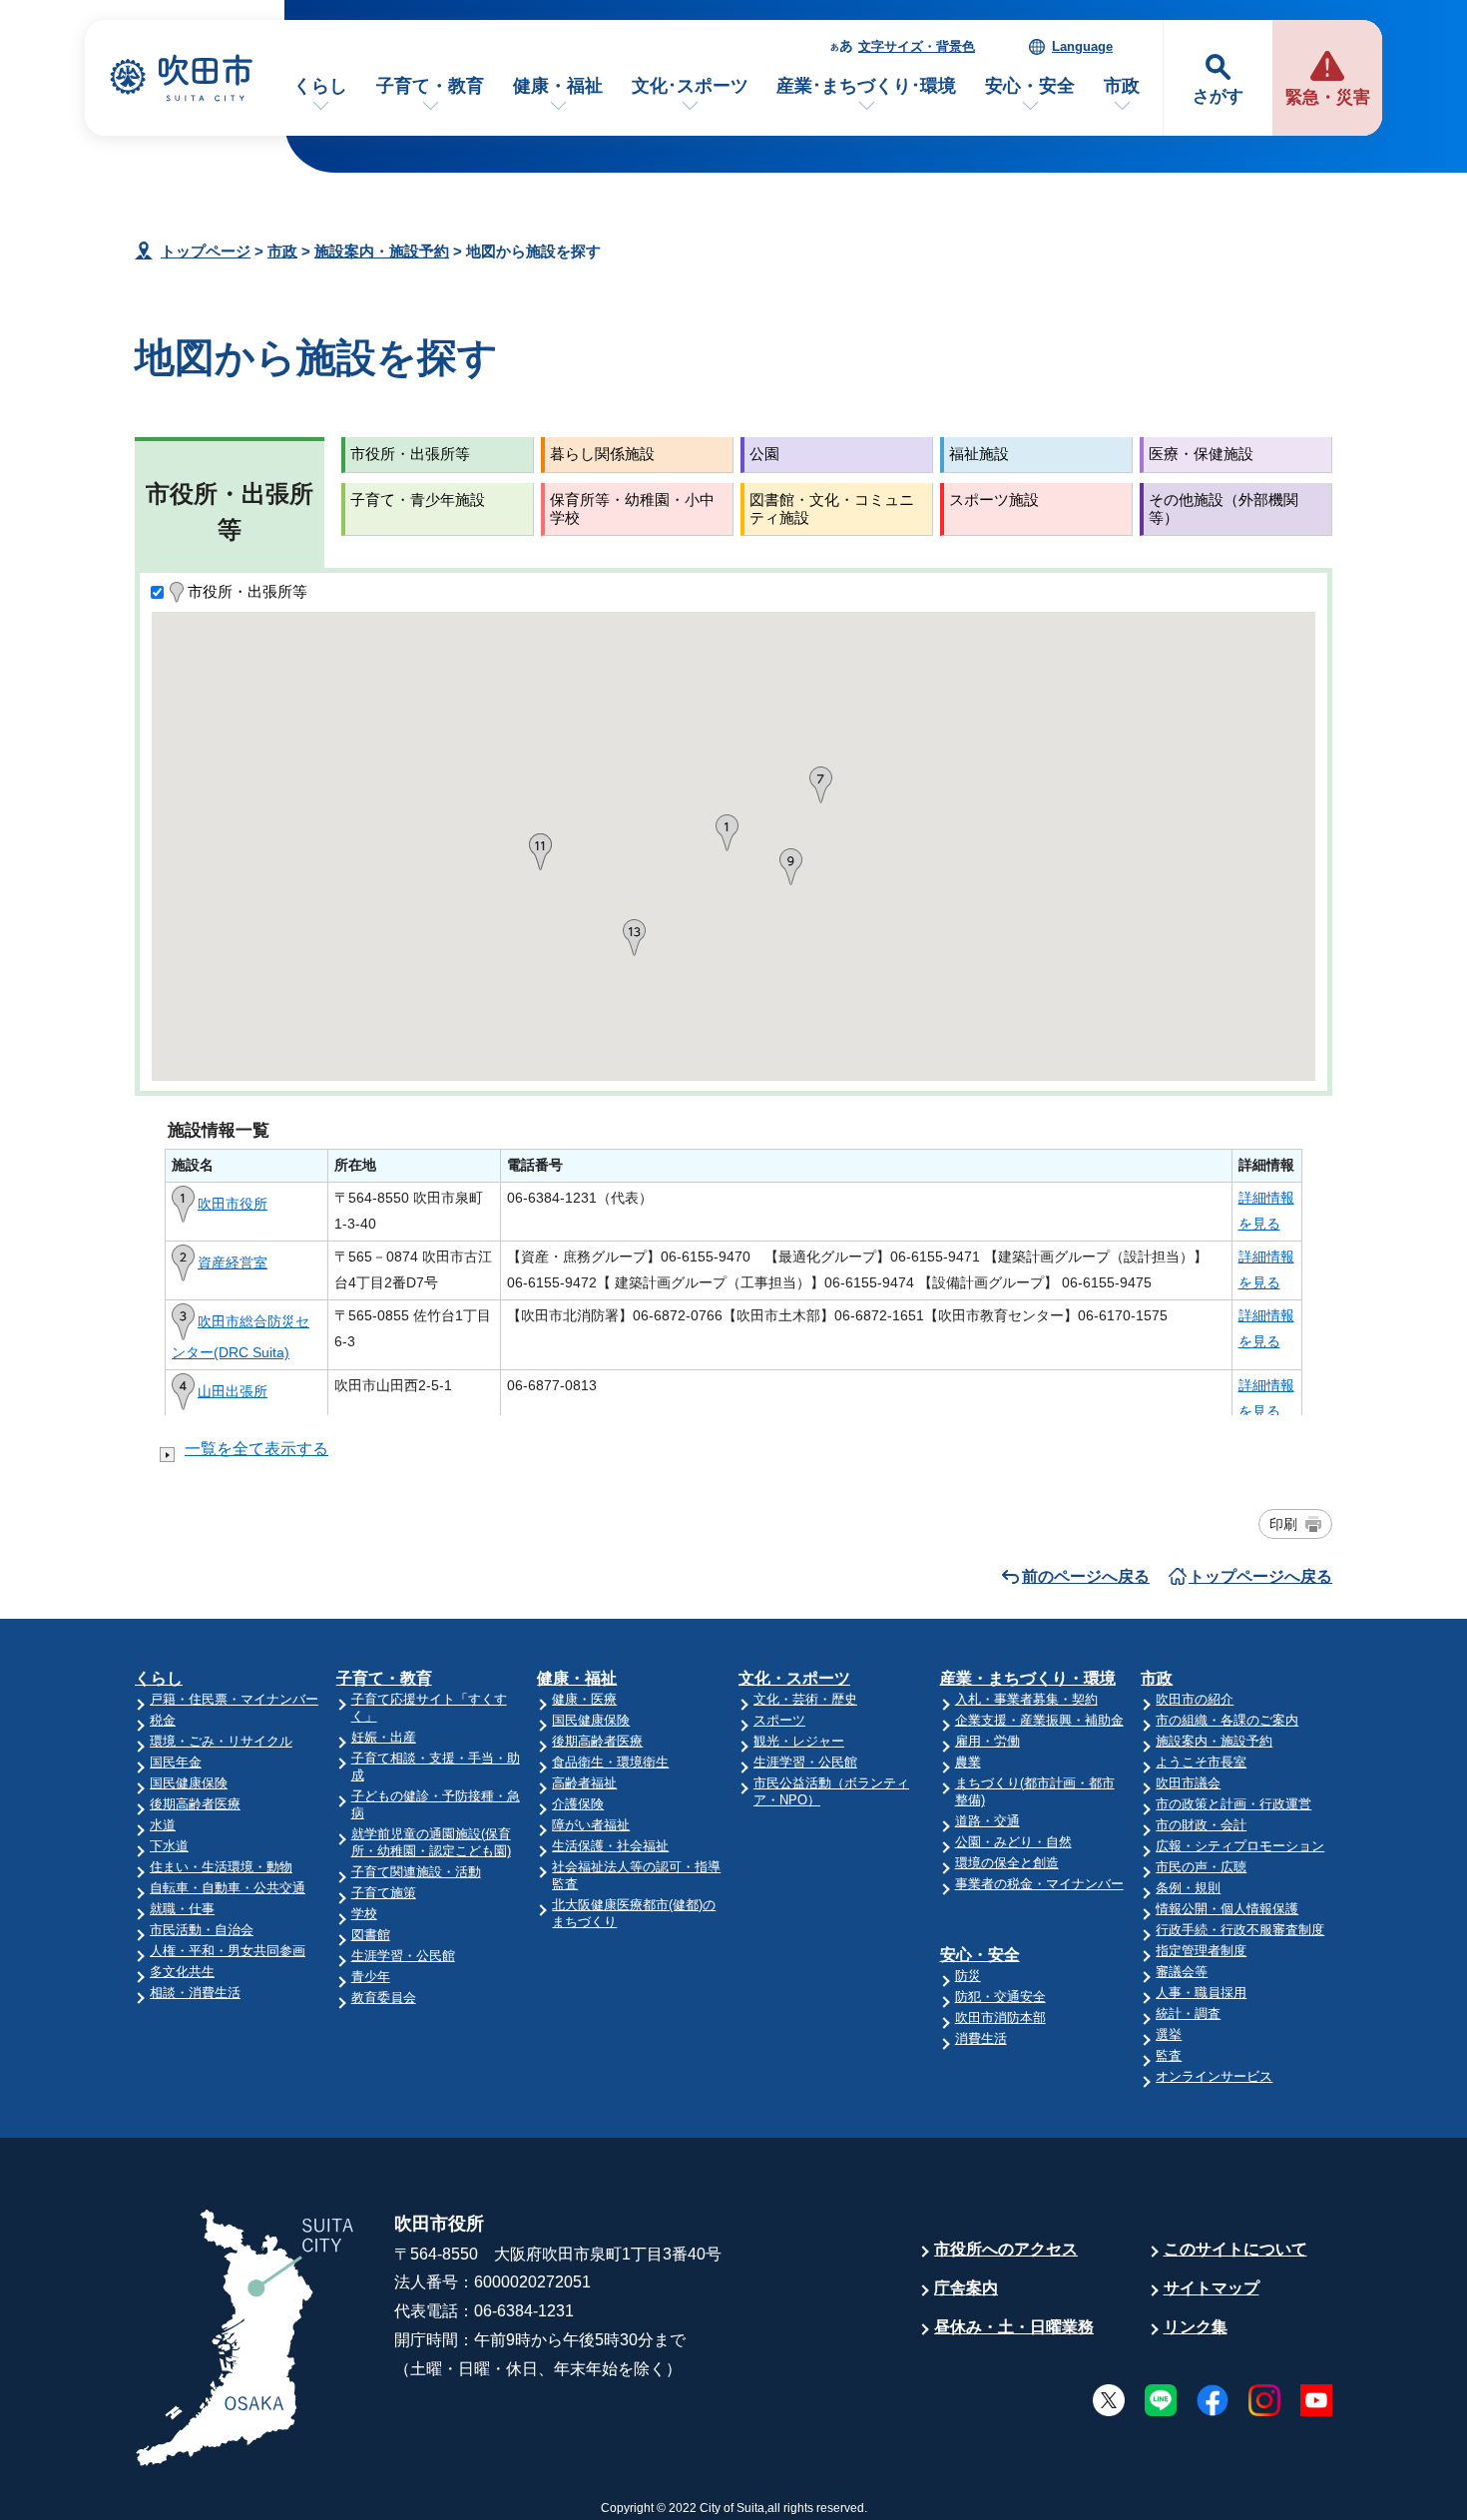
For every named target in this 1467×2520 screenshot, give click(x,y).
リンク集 (1196, 2327)
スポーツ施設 (994, 500)
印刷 (1283, 1524)
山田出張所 (233, 1391)
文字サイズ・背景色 (917, 46)
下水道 (169, 1846)
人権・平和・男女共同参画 (228, 1951)
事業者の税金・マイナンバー (1039, 1884)
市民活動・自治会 (202, 1930)
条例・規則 (1188, 1888)
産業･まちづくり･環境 (866, 86)
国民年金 (176, 1762)
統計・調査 (1188, 2014)
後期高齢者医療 (195, 1804)
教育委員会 (384, 1998)
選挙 (1169, 2034)
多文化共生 (182, 1972)
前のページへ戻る (1086, 1576)
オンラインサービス (1214, 2076)
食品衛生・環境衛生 (610, 1762)
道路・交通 (987, 1821)
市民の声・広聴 (1201, 1867)
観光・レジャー (799, 1741)
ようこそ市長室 (1201, 1762)
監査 (1169, 2055)
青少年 (371, 1977)
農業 (968, 1762)
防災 (968, 1976)
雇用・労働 (987, 1741)
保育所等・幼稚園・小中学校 (632, 508)
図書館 (371, 1935)
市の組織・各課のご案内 (1227, 1720)
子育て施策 (384, 1893)
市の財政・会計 (1201, 1825)
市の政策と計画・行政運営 (1233, 1804)
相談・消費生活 (195, 1993)
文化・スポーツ (794, 1678)
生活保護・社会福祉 (610, 1846)
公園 (764, 454)
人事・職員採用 (1201, 1993)
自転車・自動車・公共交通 (228, 1888)
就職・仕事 (182, 1909)
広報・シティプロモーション (1240, 1846)
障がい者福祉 (591, 1825)
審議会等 (1182, 1972)
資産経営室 (233, 1262)
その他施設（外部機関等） (1223, 508)
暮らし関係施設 (602, 454)
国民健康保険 (189, 1783)
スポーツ (779, 1720)
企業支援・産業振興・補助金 (1039, 1720)
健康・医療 (584, 1699)
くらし (320, 86)
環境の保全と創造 (1007, 1863)
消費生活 (981, 2038)
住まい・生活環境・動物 (221, 1867)
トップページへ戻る (1260, 1576)
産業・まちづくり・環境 (1028, 1678)
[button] (727, 833)
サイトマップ (1212, 2288)
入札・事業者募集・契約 (1026, 1699)
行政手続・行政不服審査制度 (1240, 1930)
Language (1082, 46)
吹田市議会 (1188, 1783)
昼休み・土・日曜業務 (1014, 2327)
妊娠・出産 (384, 1737)
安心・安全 (1030, 86)
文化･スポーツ (690, 86)
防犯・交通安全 (1000, 1997)
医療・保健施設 (1201, 454)
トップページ (206, 251)
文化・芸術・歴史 (805, 1699)
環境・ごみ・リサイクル (221, 1741)
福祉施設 (979, 454)
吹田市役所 (233, 1204)
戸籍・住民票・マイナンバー (234, 1699)
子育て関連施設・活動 (416, 1872)
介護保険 (578, 1804)
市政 (1122, 86)
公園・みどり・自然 (1013, 1842)
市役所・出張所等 (410, 454)
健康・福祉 (558, 86)
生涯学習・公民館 (403, 1956)
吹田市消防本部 (1000, 2017)
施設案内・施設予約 (382, 251)
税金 (163, 1720)
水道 (163, 1825)
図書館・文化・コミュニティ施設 (832, 508)
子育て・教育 (430, 86)
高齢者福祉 (584, 1783)
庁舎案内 (966, 2288)
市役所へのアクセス (1006, 2249)
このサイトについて (1235, 2249)
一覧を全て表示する (256, 1449)
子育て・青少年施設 (418, 500)
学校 (364, 1914)
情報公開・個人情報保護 (1227, 1909)
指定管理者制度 (1201, 1951)
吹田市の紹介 (1195, 1699)
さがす (1218, 96)
